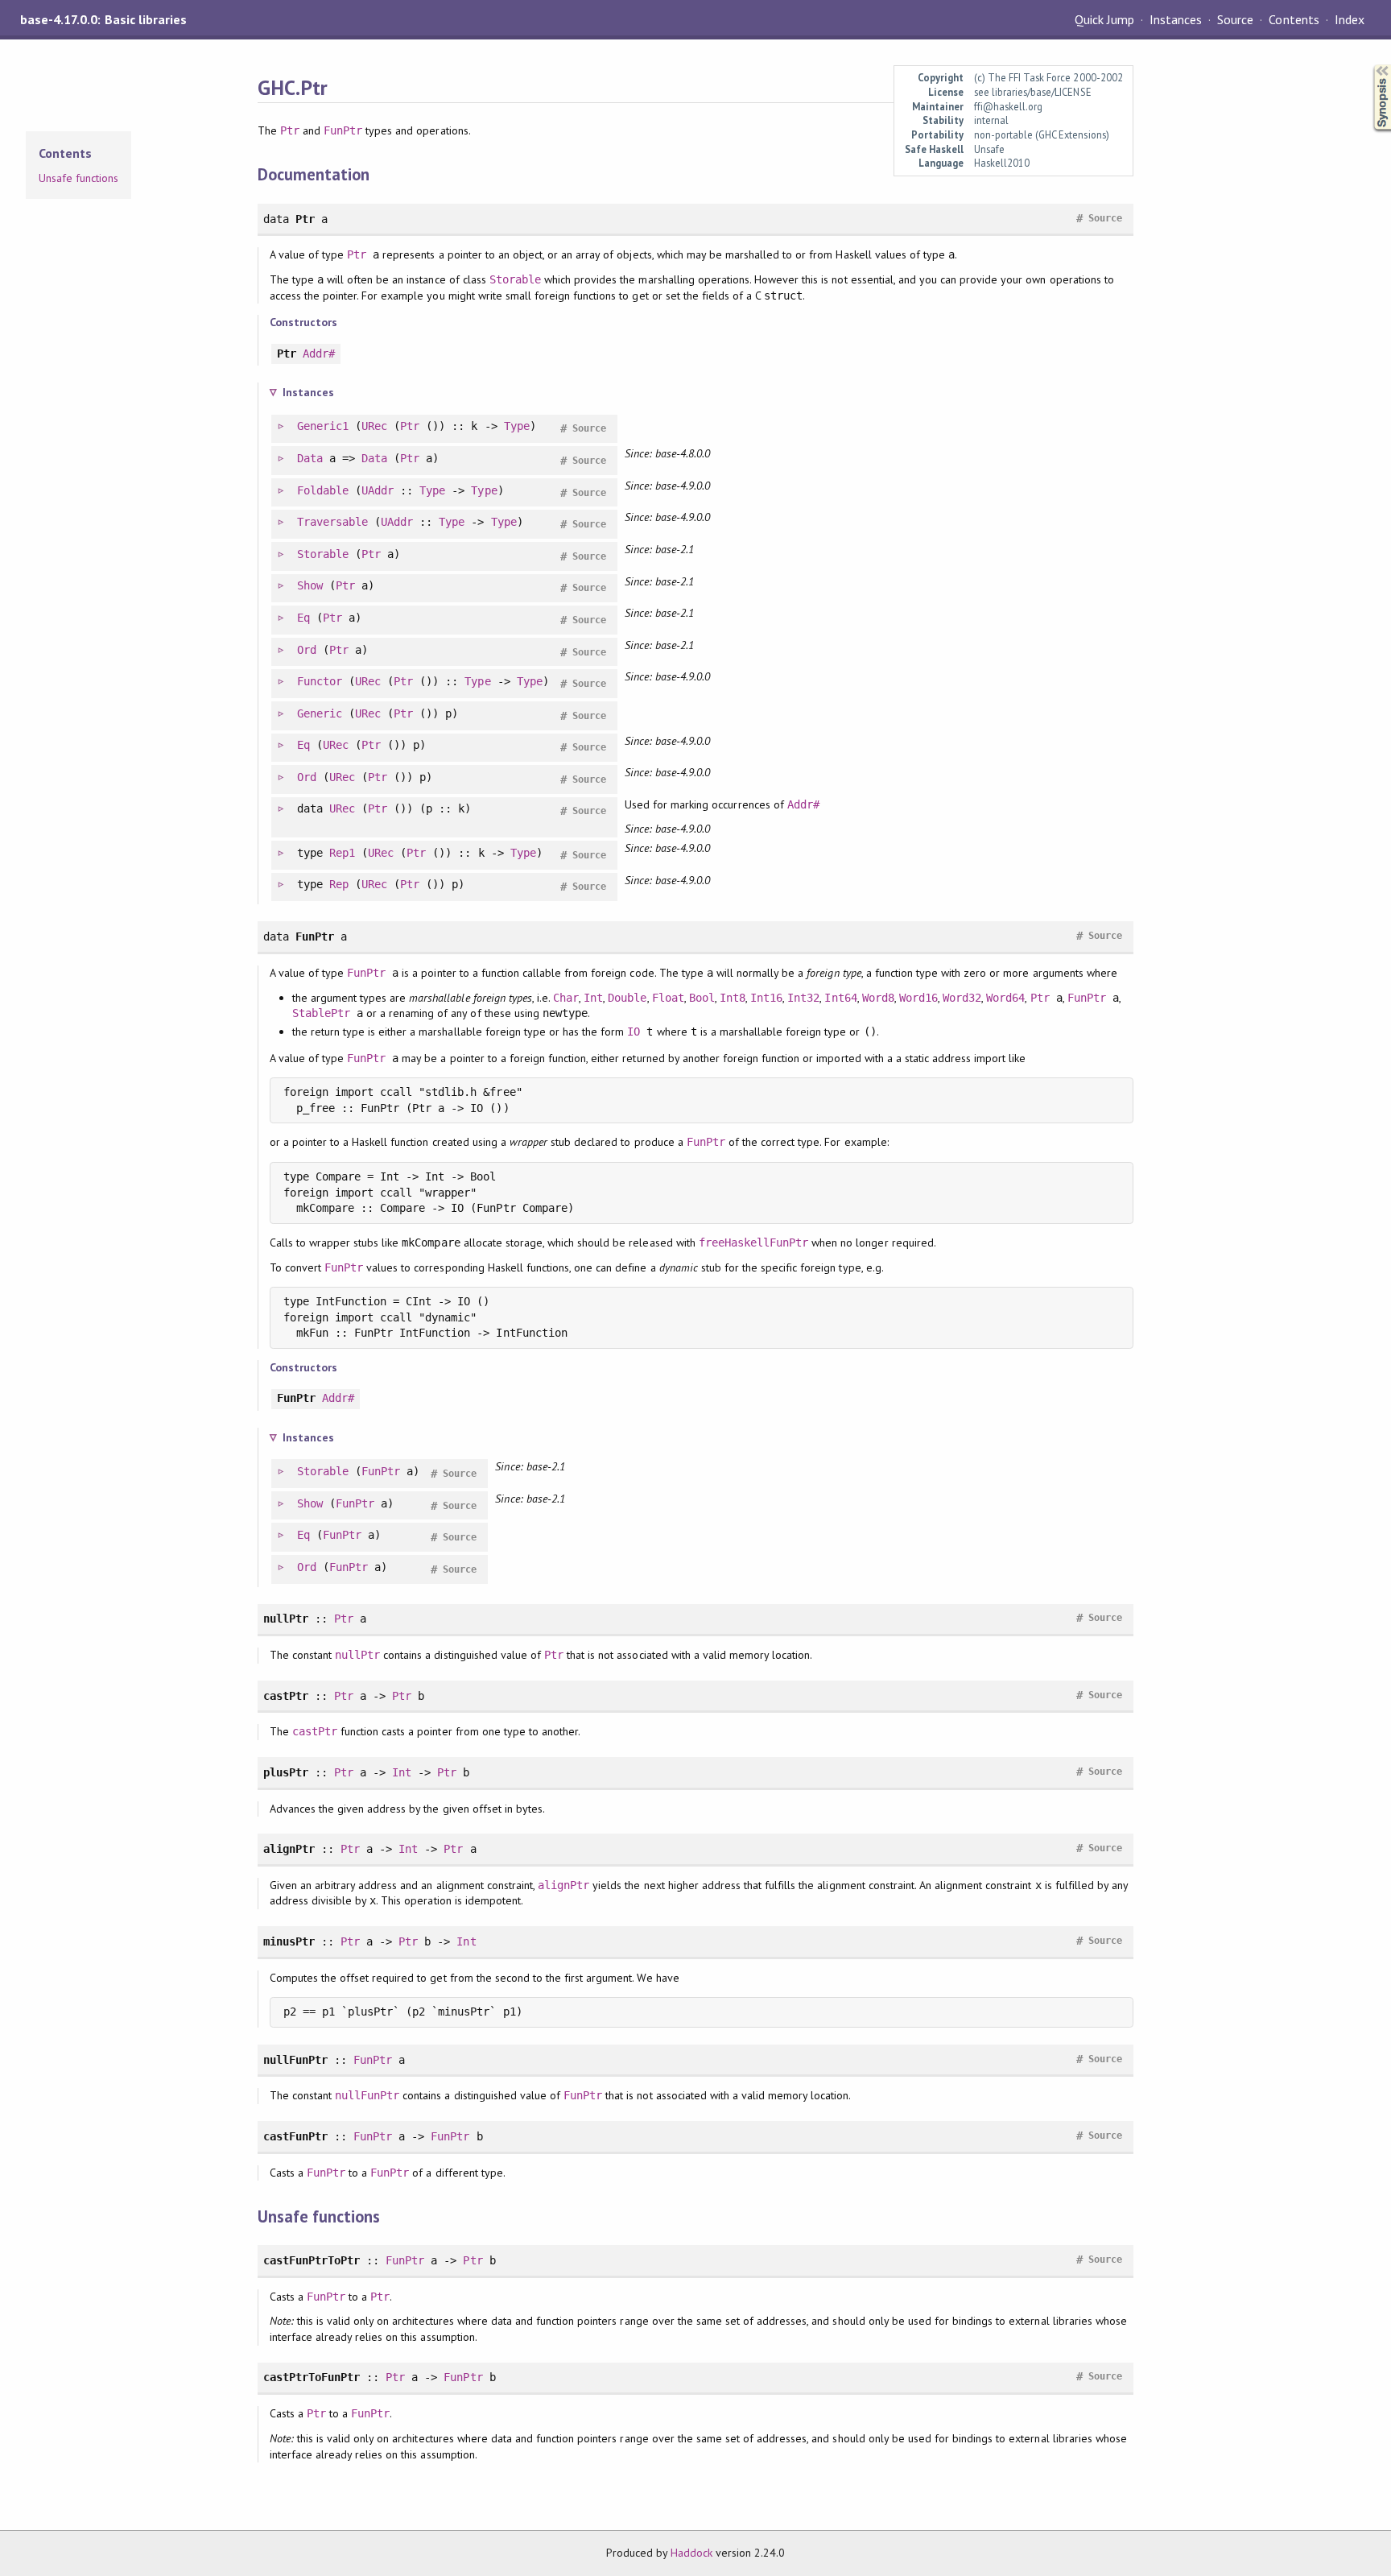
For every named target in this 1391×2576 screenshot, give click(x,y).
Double (627, 998)
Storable (515, 279)
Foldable (323, 490)
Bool (702, 998)
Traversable (332, 522)
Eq (303, 618)
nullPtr (357, 1655)
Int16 (766, 998)
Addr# (319, 354)
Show (310, 585)
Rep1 (342, 853)
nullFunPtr (367, 2095)
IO (634, 1032)
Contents (1294, 19)
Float (668, 998)
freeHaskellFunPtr (753, 1243)
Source (1235, 19)
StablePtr (321, 1013)
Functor (320, 681)
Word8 (878, 998)
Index (1350, 19)
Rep (339, 884)
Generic (320, 713)
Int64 (840, 998)
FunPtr (343, 130)
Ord (307, 650)
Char (566, 998)
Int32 (803, 998)
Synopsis (1369, 65)
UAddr (378, 490)
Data (310, 458)
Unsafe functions (78, 178)
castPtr (315, 1731)
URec (374, 426)
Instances (1176, 19)
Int (593, 998)
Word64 (1005, 998)
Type (517, 426)
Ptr (290, 130)
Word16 (918, 998)
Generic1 (323, 426)
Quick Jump (1104, 19)
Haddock (691, 2553)
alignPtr (563, 1885)
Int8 (733, 998)
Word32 (962, 998)
